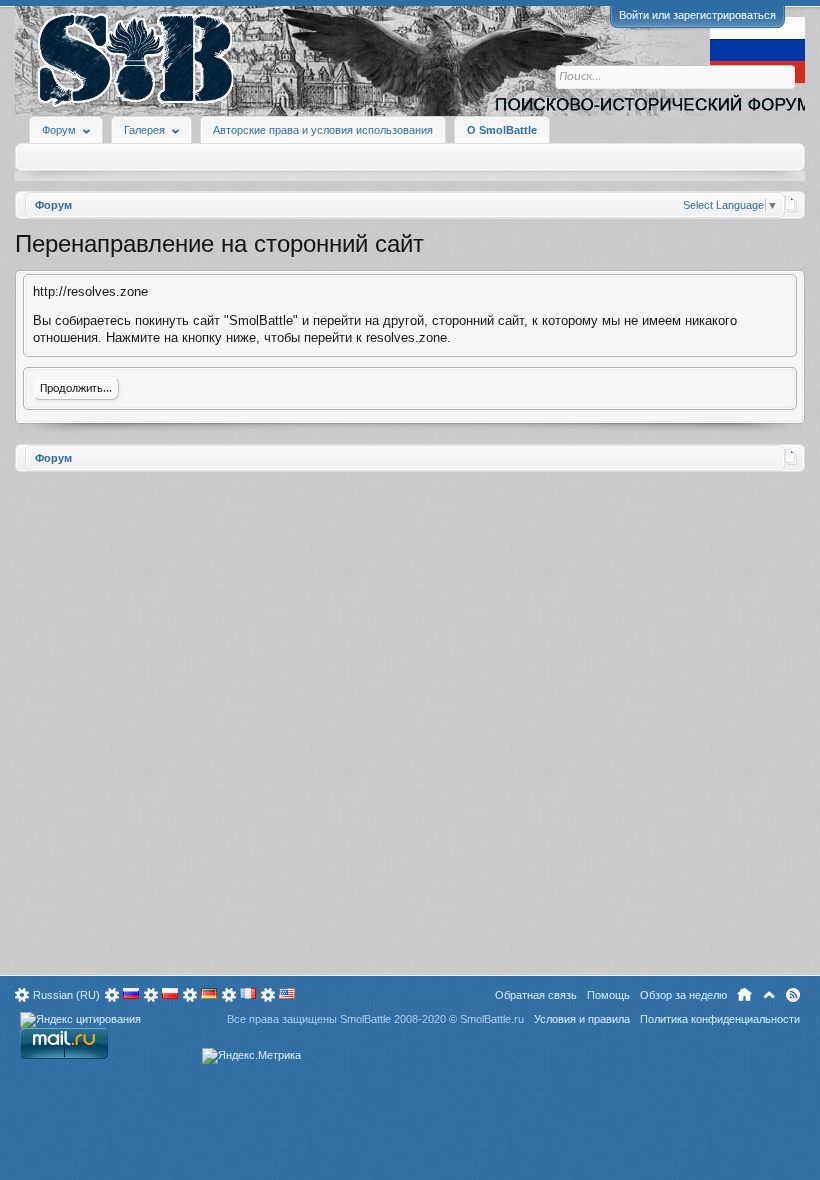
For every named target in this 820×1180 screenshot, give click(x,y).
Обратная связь (536, 995)
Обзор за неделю (683, 995)
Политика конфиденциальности (720, 1019)
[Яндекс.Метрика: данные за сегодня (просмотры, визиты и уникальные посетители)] (251, 1056)
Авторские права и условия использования (323, 130)
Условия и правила (582, 1019)
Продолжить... (76, 389)
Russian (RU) (66, 995)
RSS (793, 995)
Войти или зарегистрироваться (697, 15)
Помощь (608, 995)
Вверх (769, 995)
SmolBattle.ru (492, 1019)
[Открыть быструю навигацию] (791, 204)
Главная (744, 995)
